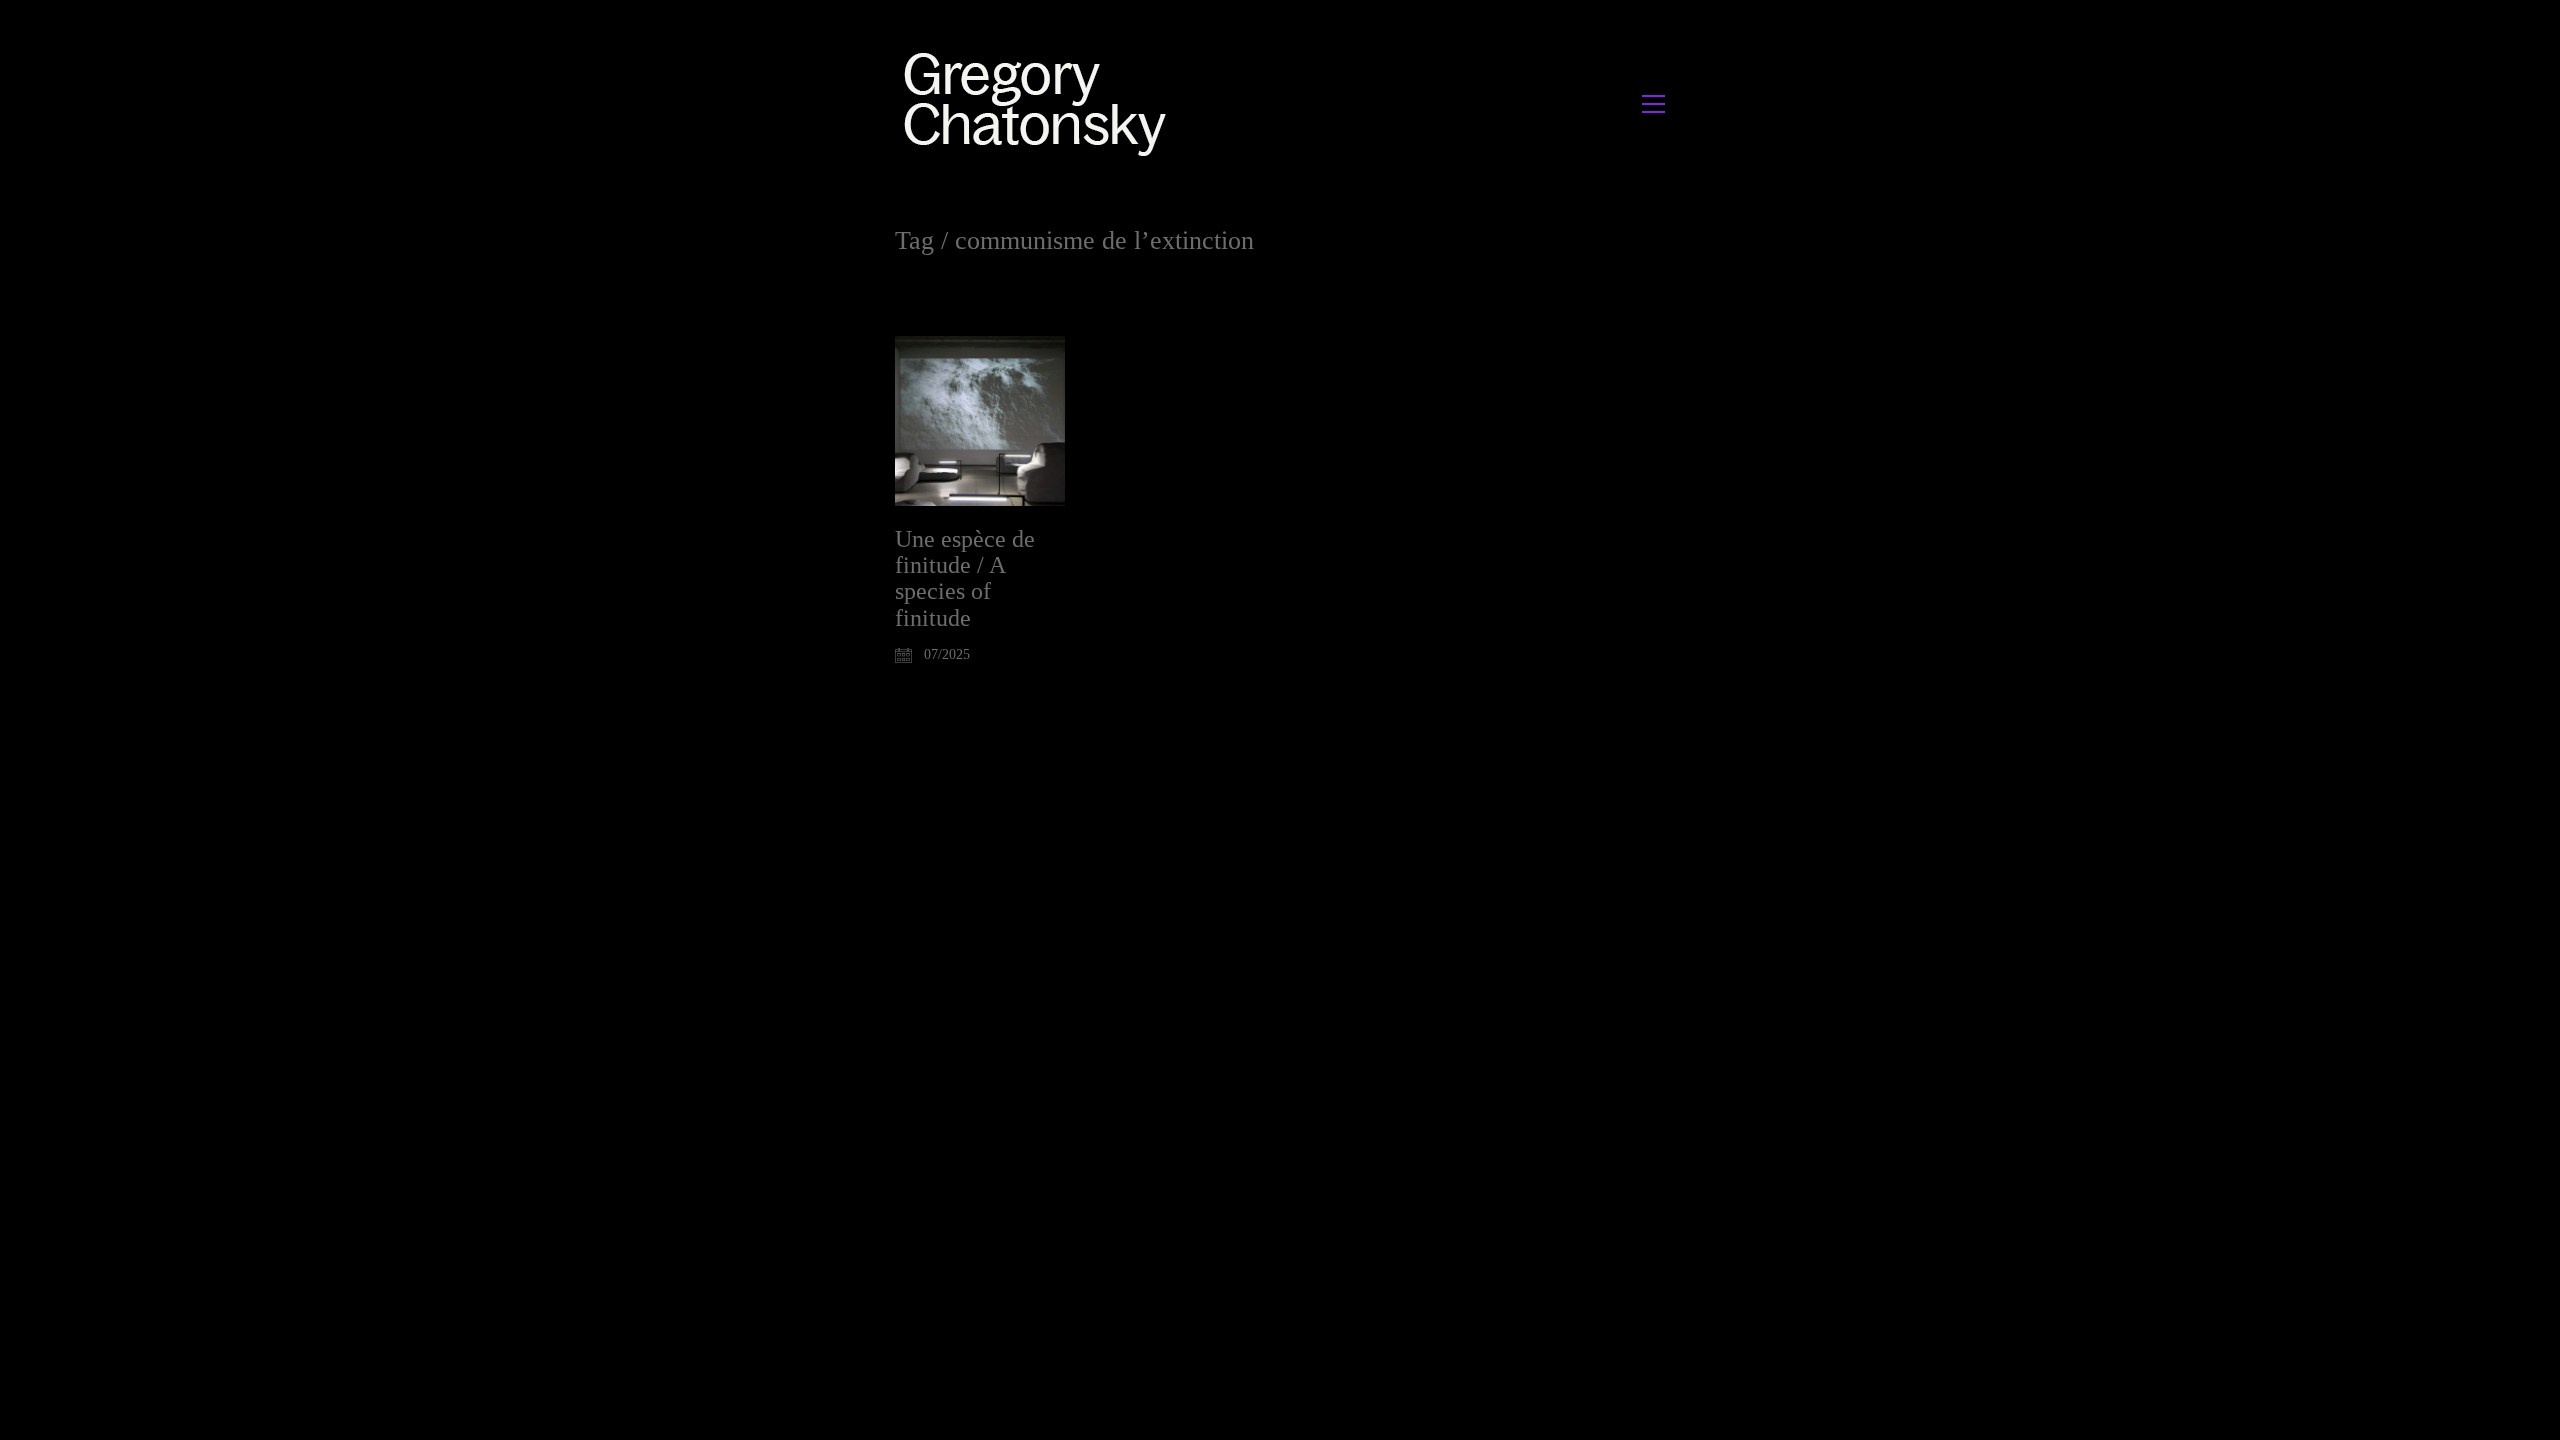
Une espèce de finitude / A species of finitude (965, 578)
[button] (1653, 104)
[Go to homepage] (1040, 103)
